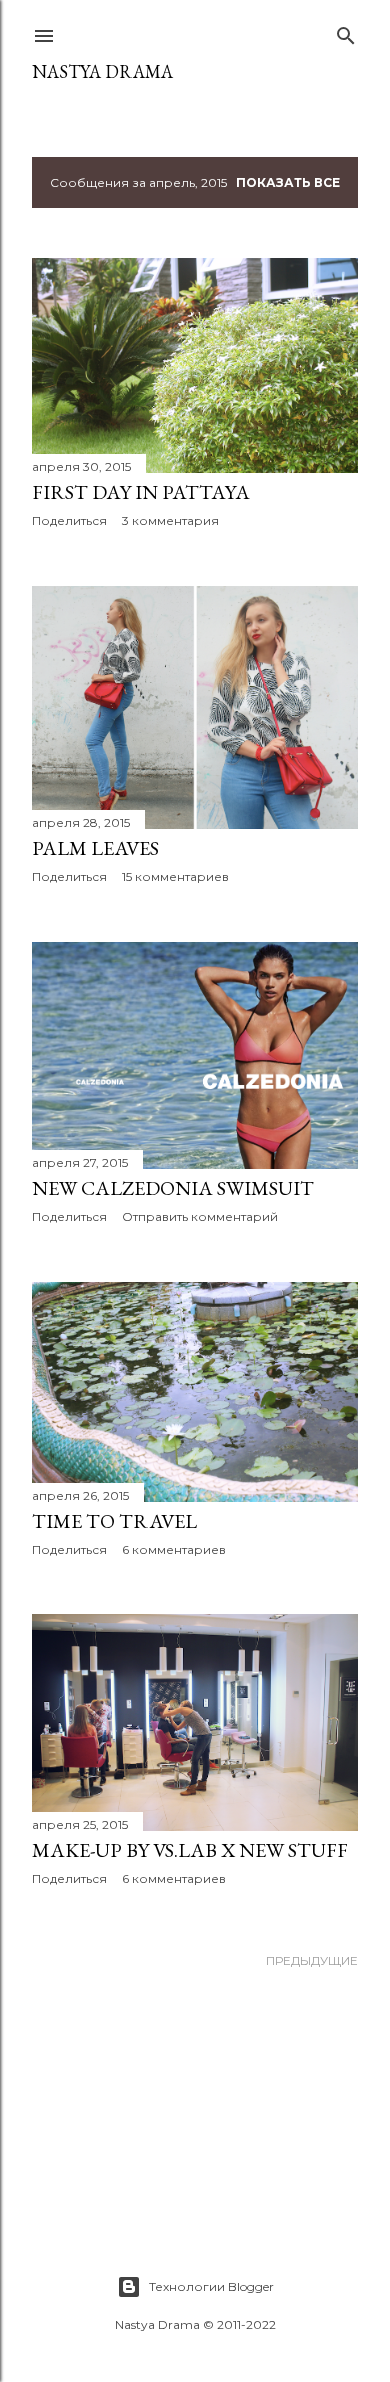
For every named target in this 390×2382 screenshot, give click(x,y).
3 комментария (170, 520)
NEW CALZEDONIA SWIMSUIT (173, 1188)
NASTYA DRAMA (102, 71)
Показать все (288, 182)
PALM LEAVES (95, 848)
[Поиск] (346, 31)
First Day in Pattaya (141, 492)
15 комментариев (175, 876)
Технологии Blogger (211, 2286)
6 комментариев (174, 1549)
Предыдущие (312, 1960)
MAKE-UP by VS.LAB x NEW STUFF (190, 1850)
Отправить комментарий (200, 1216)
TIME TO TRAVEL (114, 1521)
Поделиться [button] (69, 520)
